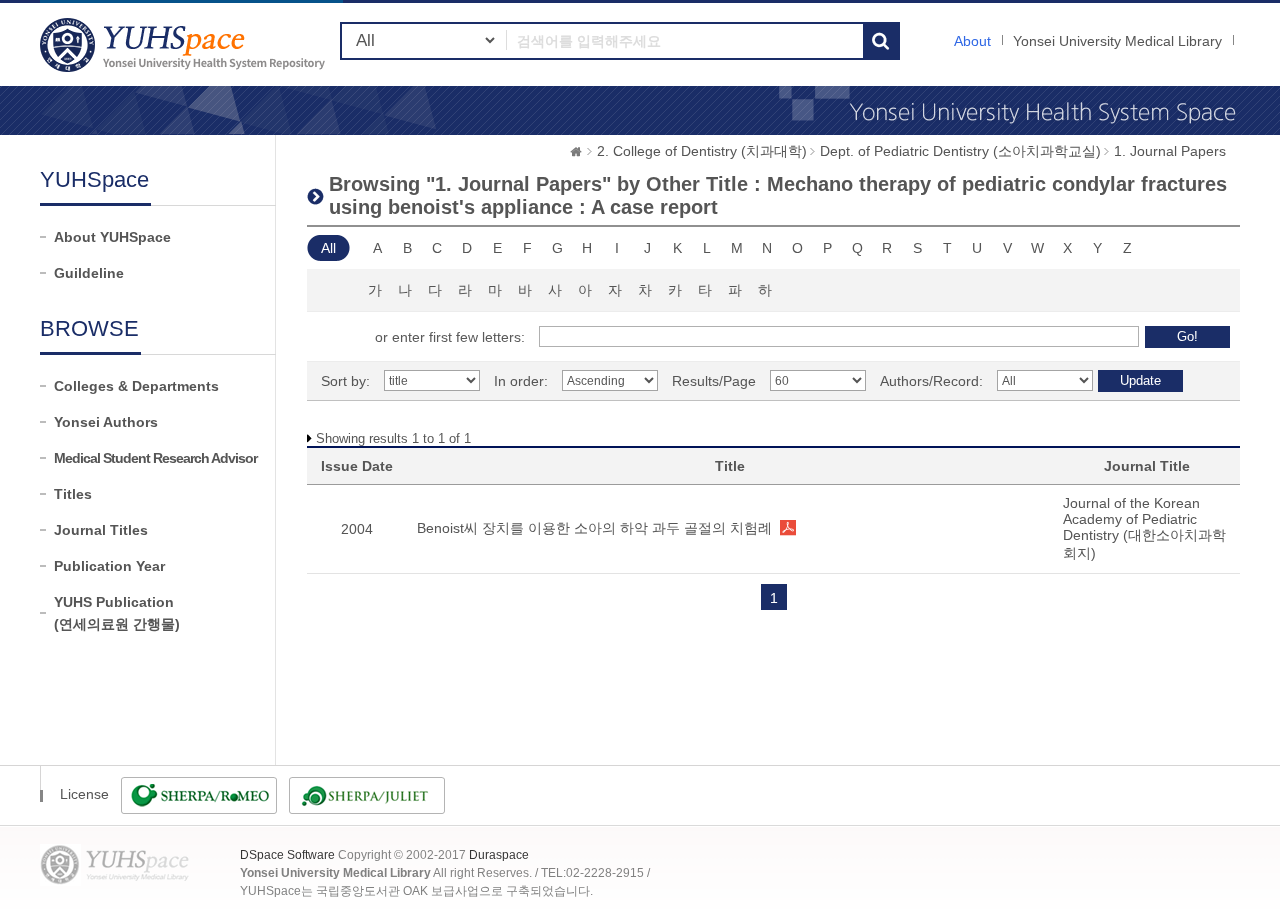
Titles (73, 494)
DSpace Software (287, 855)
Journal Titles (101, 530)
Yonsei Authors (106, 422)
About (972, 41)
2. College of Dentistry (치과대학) (702, 151)
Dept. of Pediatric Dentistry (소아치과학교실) (960, 151)
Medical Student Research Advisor (155, 458)
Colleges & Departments (136, 386)
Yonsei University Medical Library (1117, 41)
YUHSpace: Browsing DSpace (185, 44)
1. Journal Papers (1170, 151)
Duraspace (499, 855)
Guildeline (89, 273)
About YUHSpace (112, 237)
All (328, 248)
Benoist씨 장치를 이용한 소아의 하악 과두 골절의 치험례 (594, 528)
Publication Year (109, 566)
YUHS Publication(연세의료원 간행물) (117, 613)
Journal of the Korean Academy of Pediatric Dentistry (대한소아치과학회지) (1144, 528)
